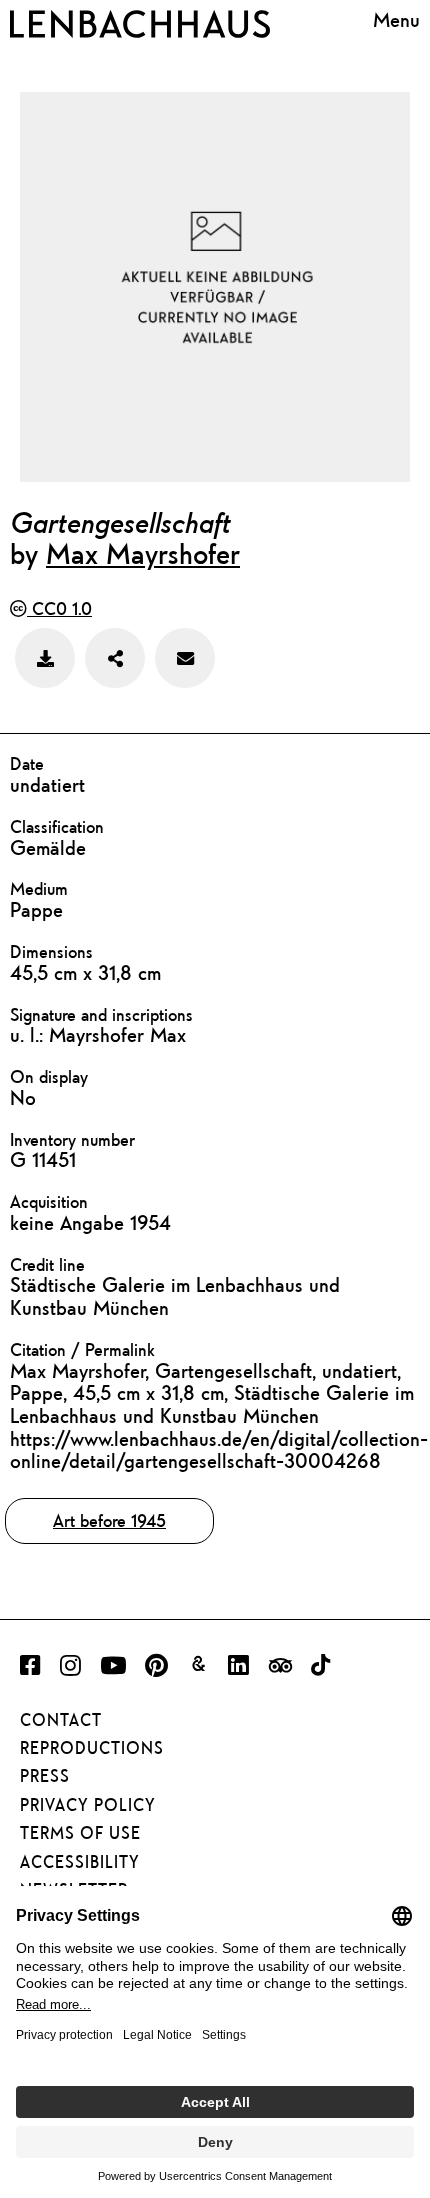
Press (45, 1776)
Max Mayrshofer (143, 553)
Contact (61, 1720)
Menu (396, 20)
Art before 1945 (109, 1520)
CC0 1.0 (59, 608)
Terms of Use (80, 1833)
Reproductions (92, 1748)
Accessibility (80, 1862)
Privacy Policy (88, 1805)
